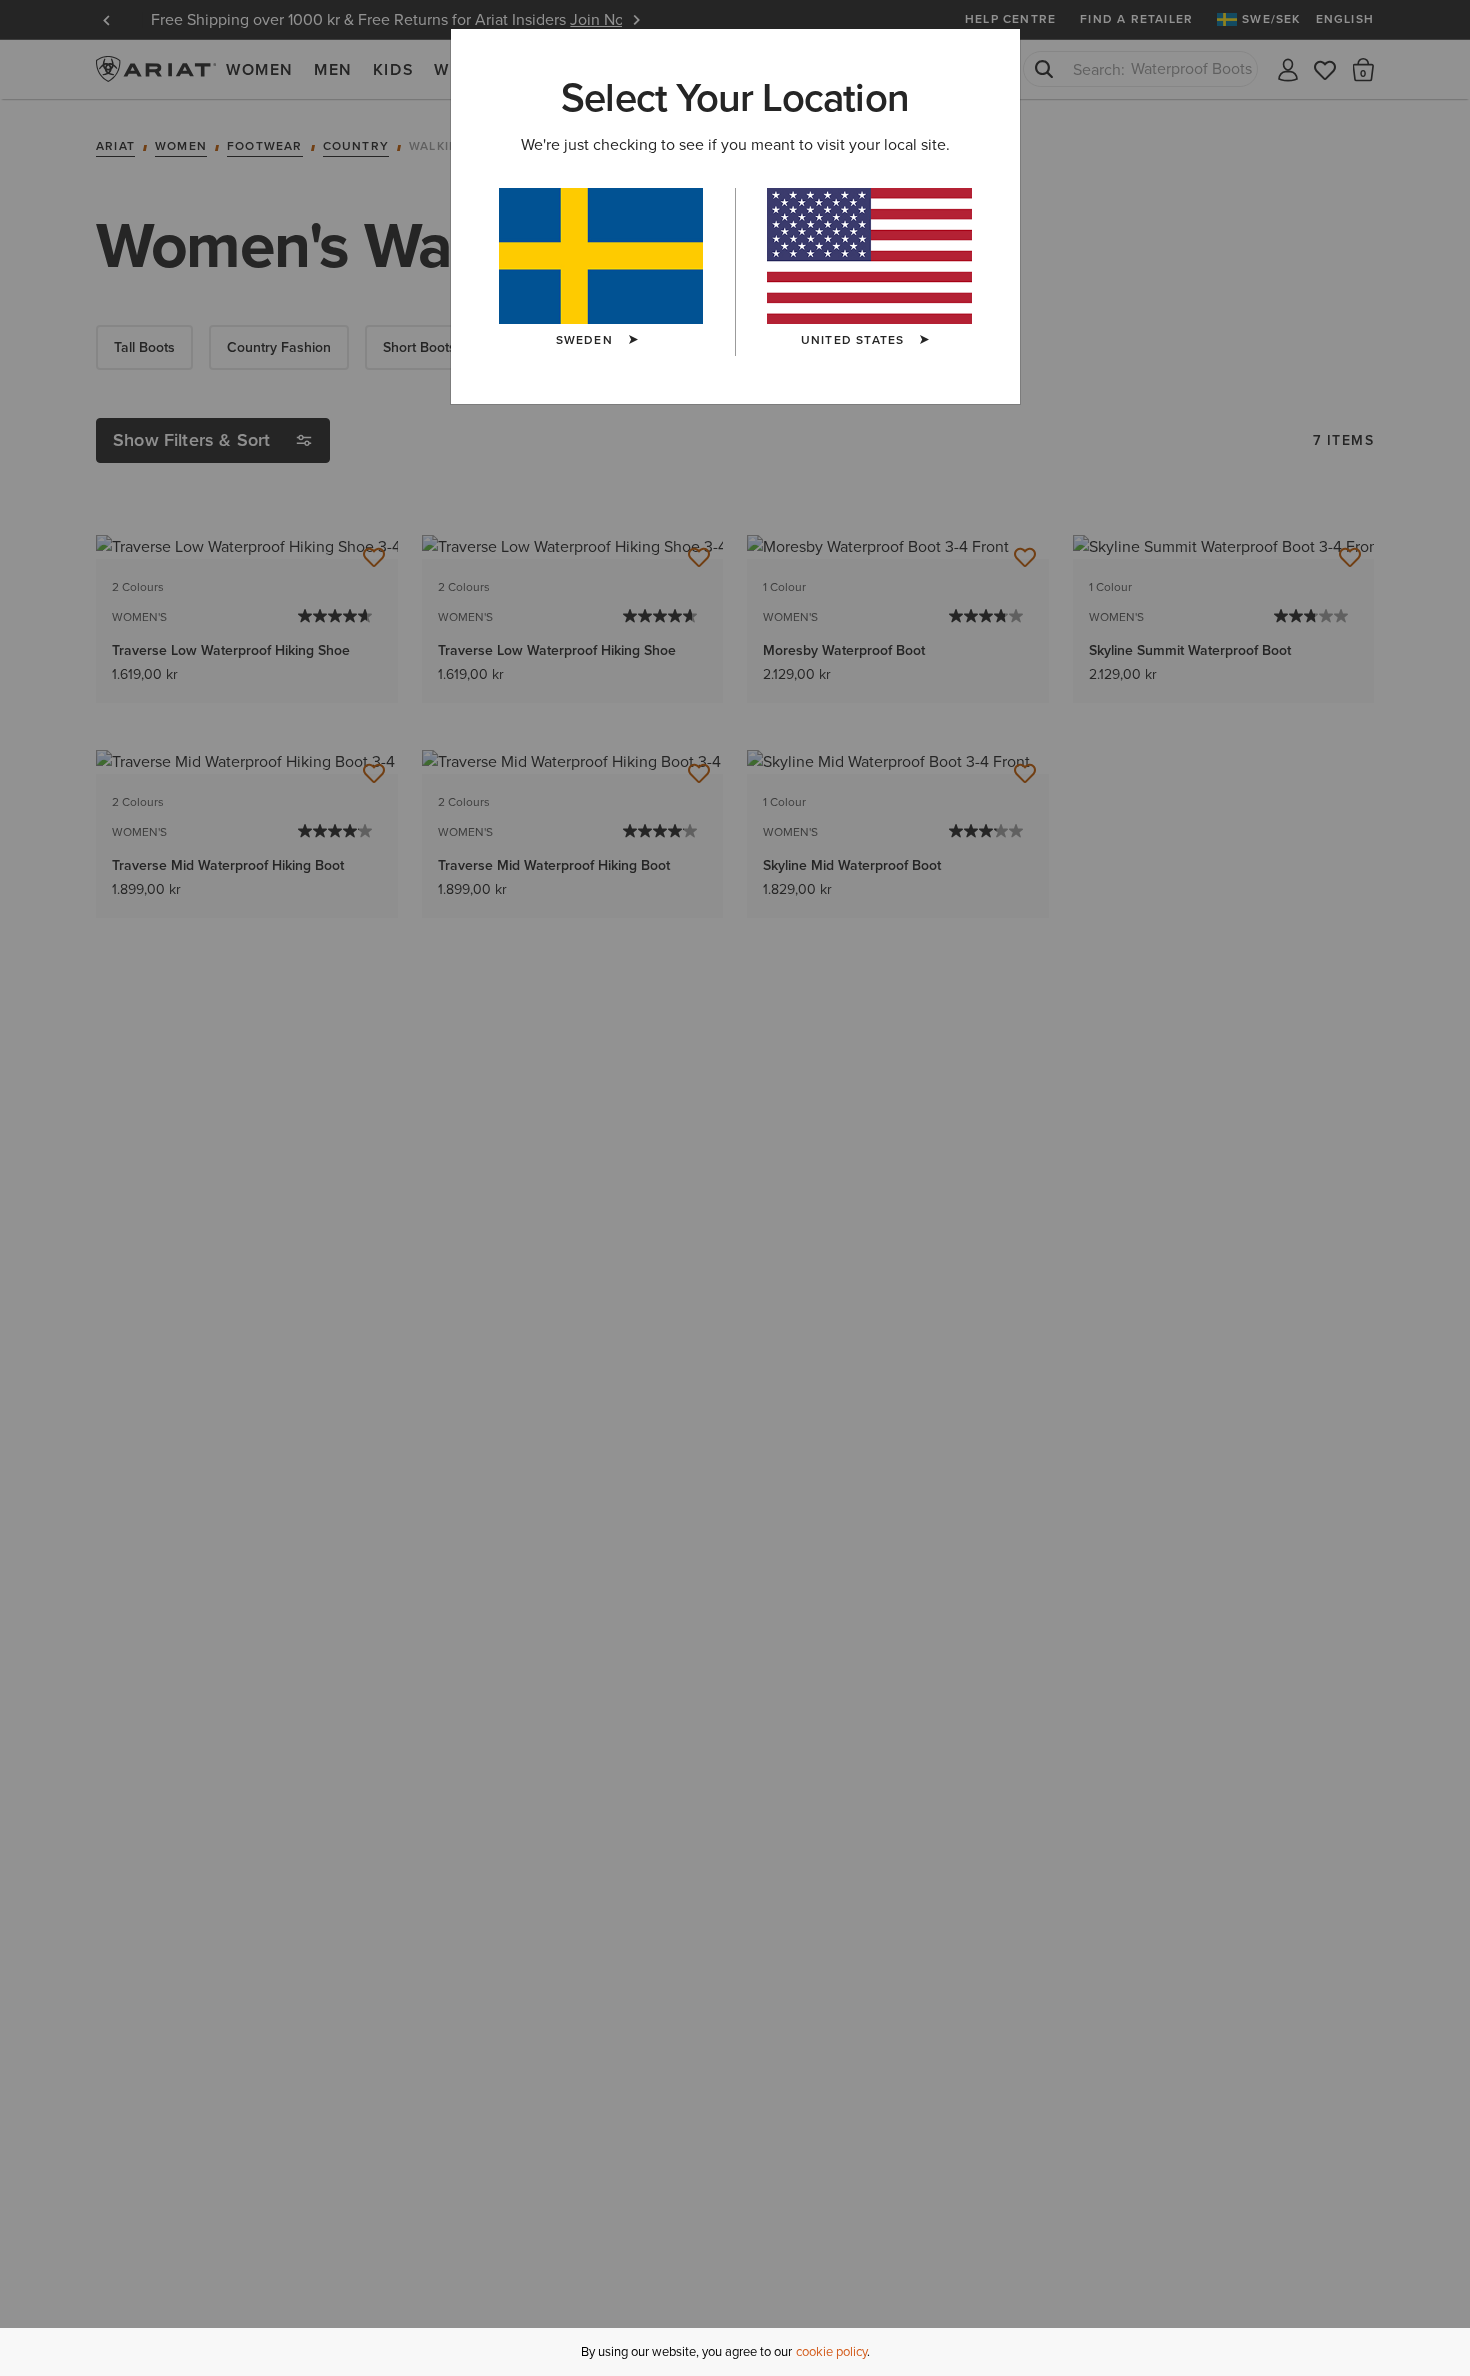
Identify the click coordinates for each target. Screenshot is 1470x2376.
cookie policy (831, 2351)
